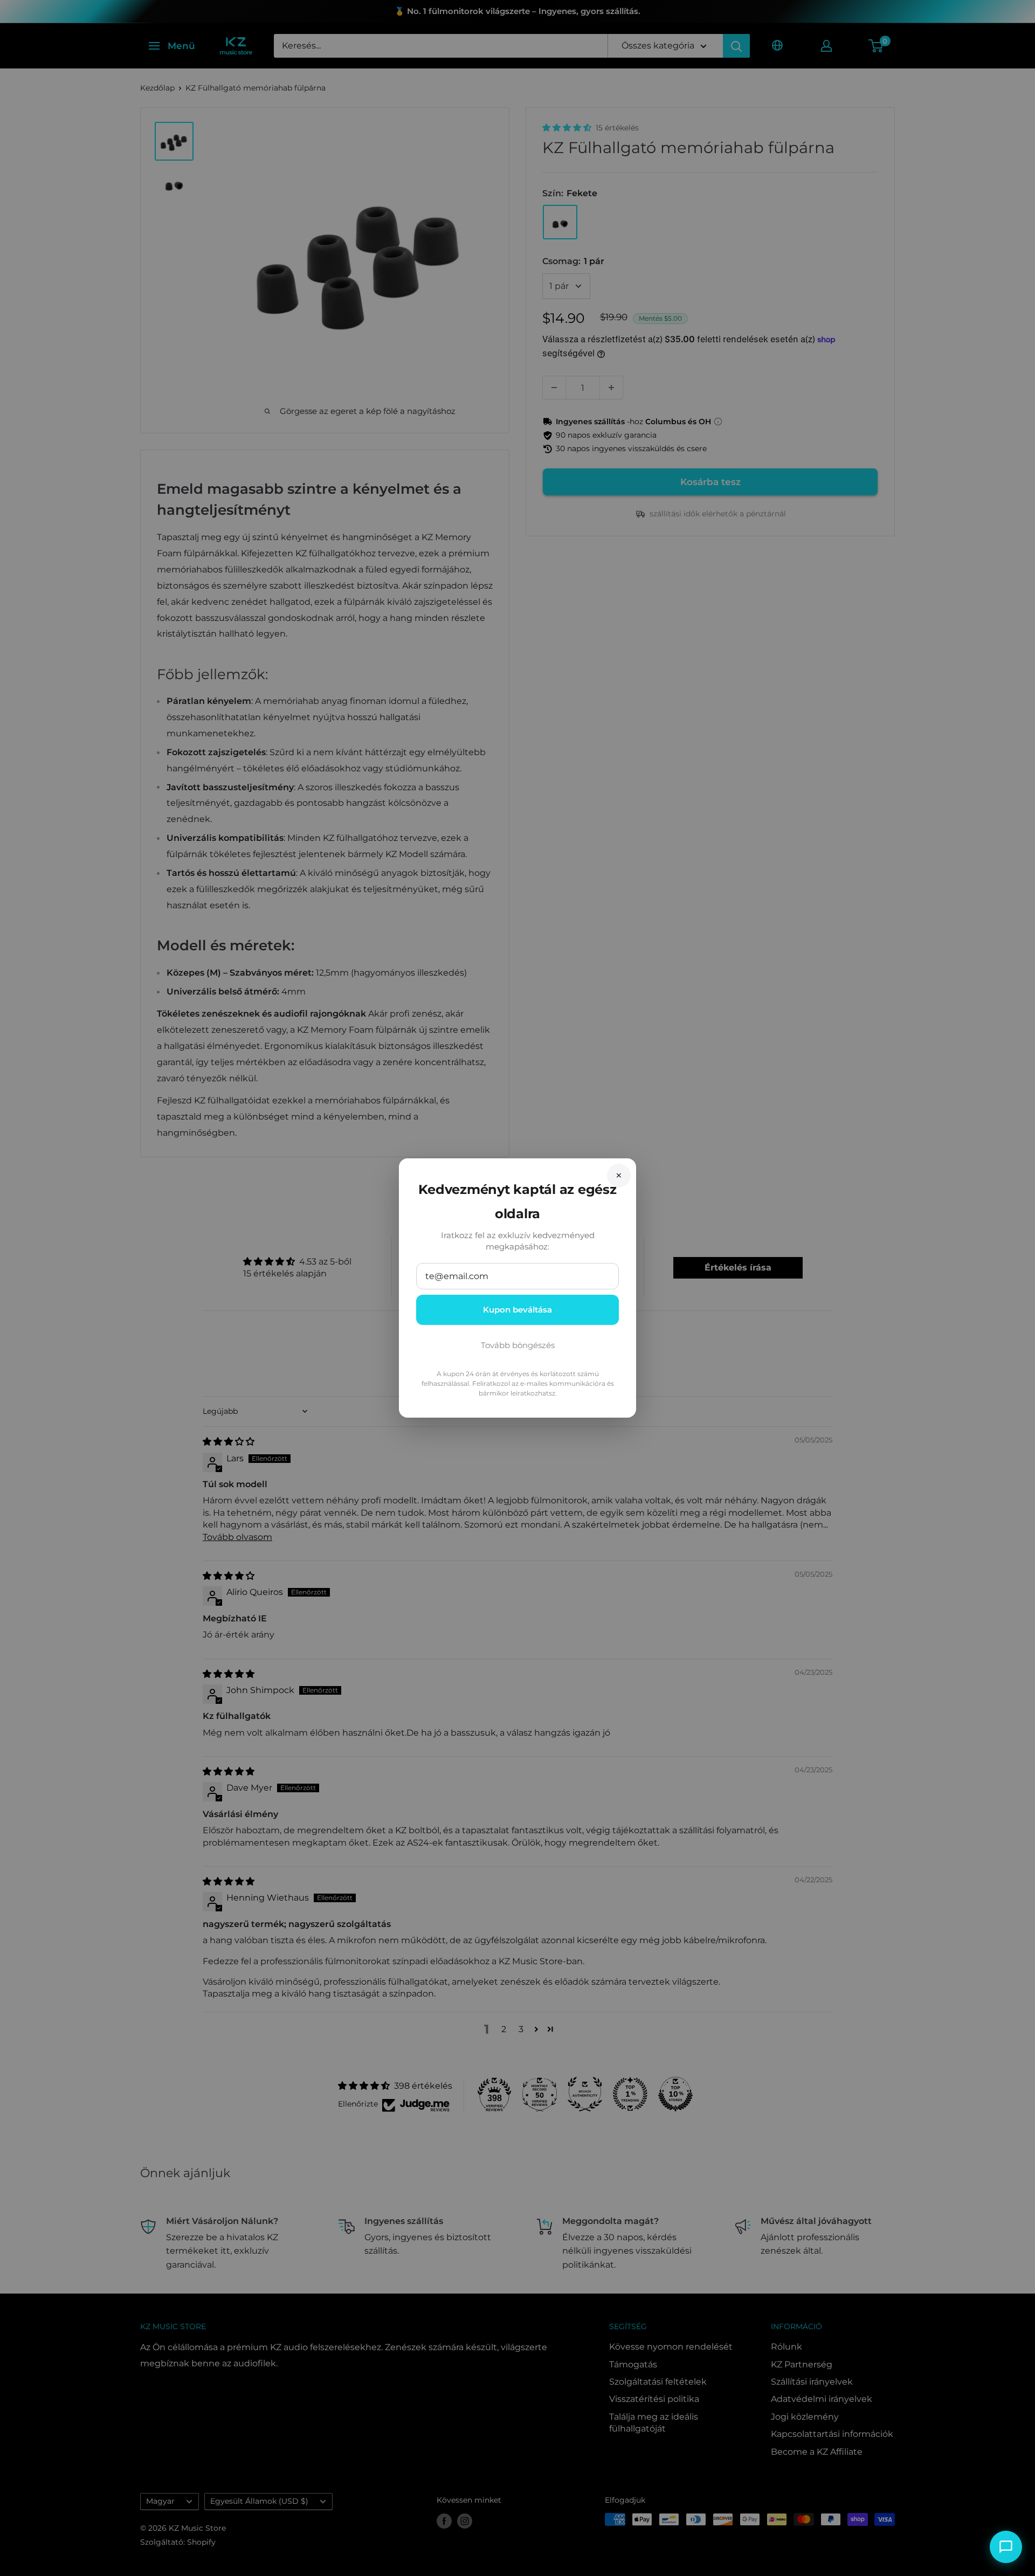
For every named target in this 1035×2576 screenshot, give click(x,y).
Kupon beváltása (517, 1310)
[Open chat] (1006, 2547)
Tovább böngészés (518, 1345)
